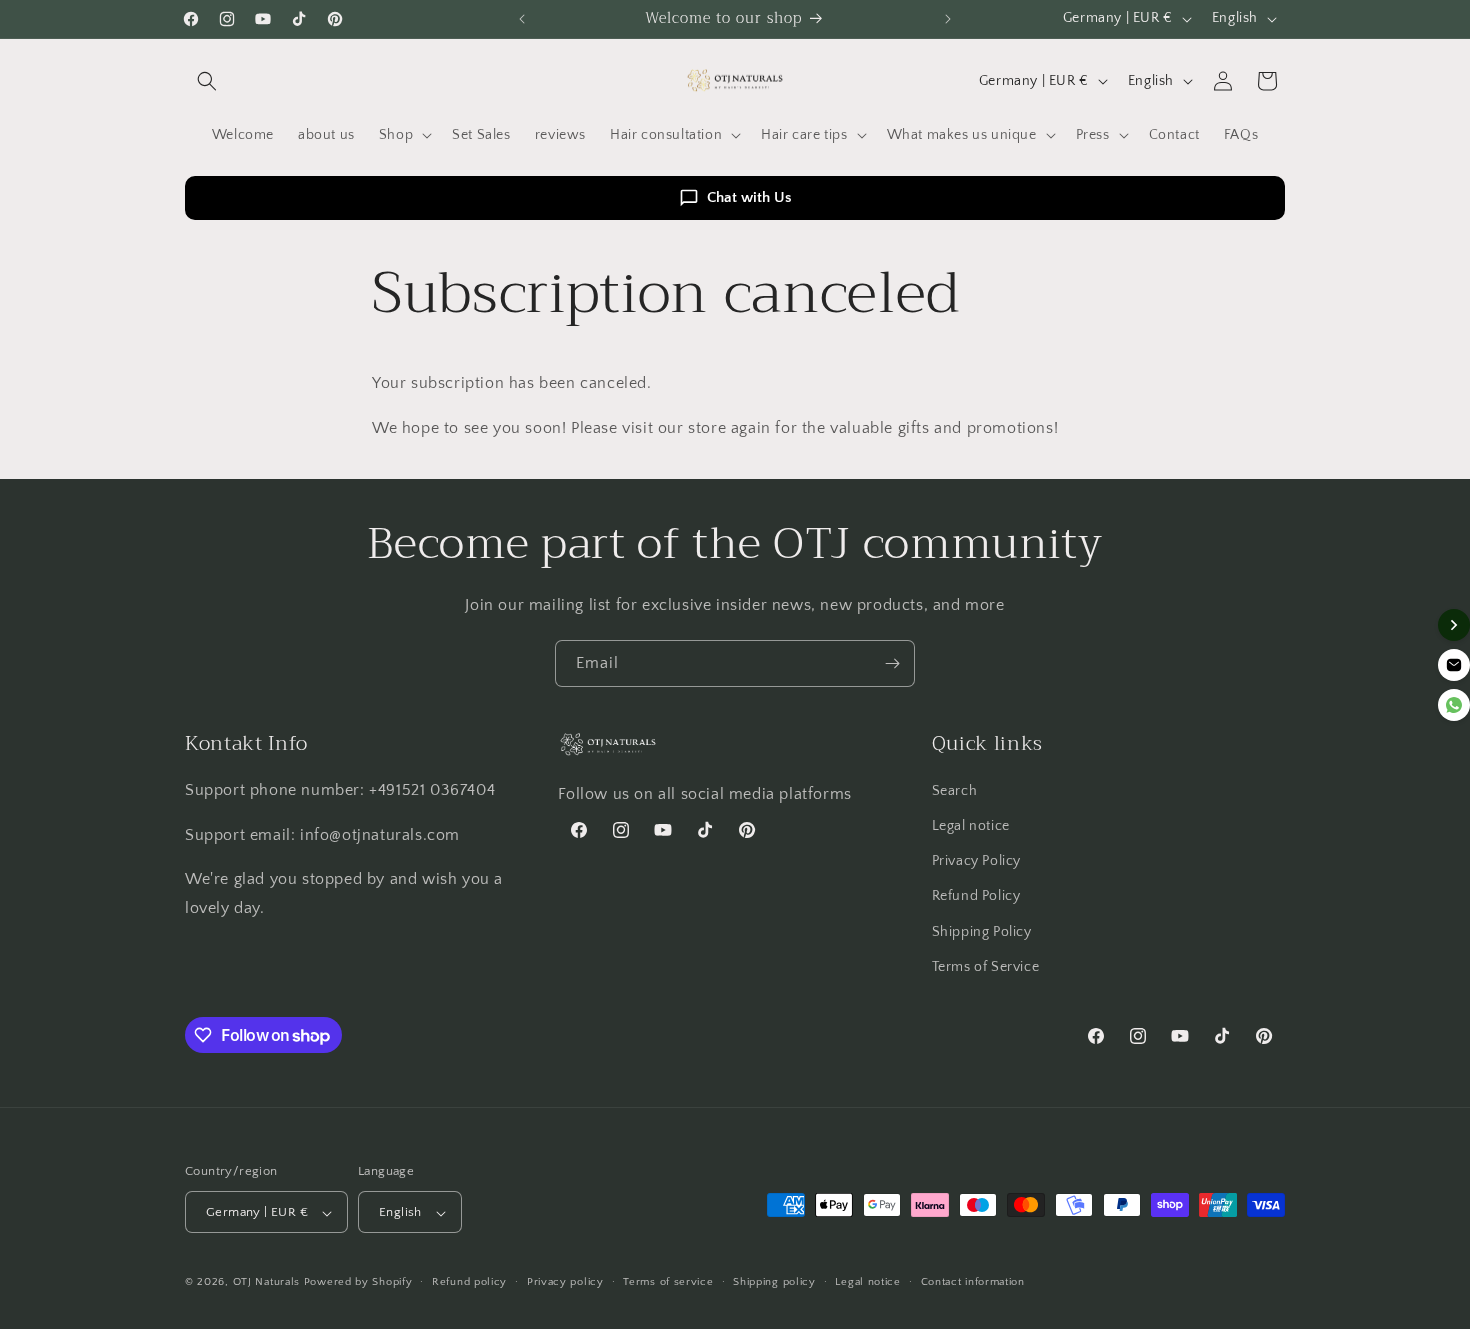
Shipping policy (774, 1282)
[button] (207, 81)
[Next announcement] (948, 19)
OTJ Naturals (268, 1283)
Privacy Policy (976, 861)
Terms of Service (986, 967)
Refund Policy (976, 897)
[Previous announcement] (522, 19)
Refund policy (469, 1282)
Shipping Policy (982, 932)
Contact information (973, 1282)
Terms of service (668, 1282)
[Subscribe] (892, 663)
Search (955, 791)
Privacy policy (565, 1282)
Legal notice (971, 826)
